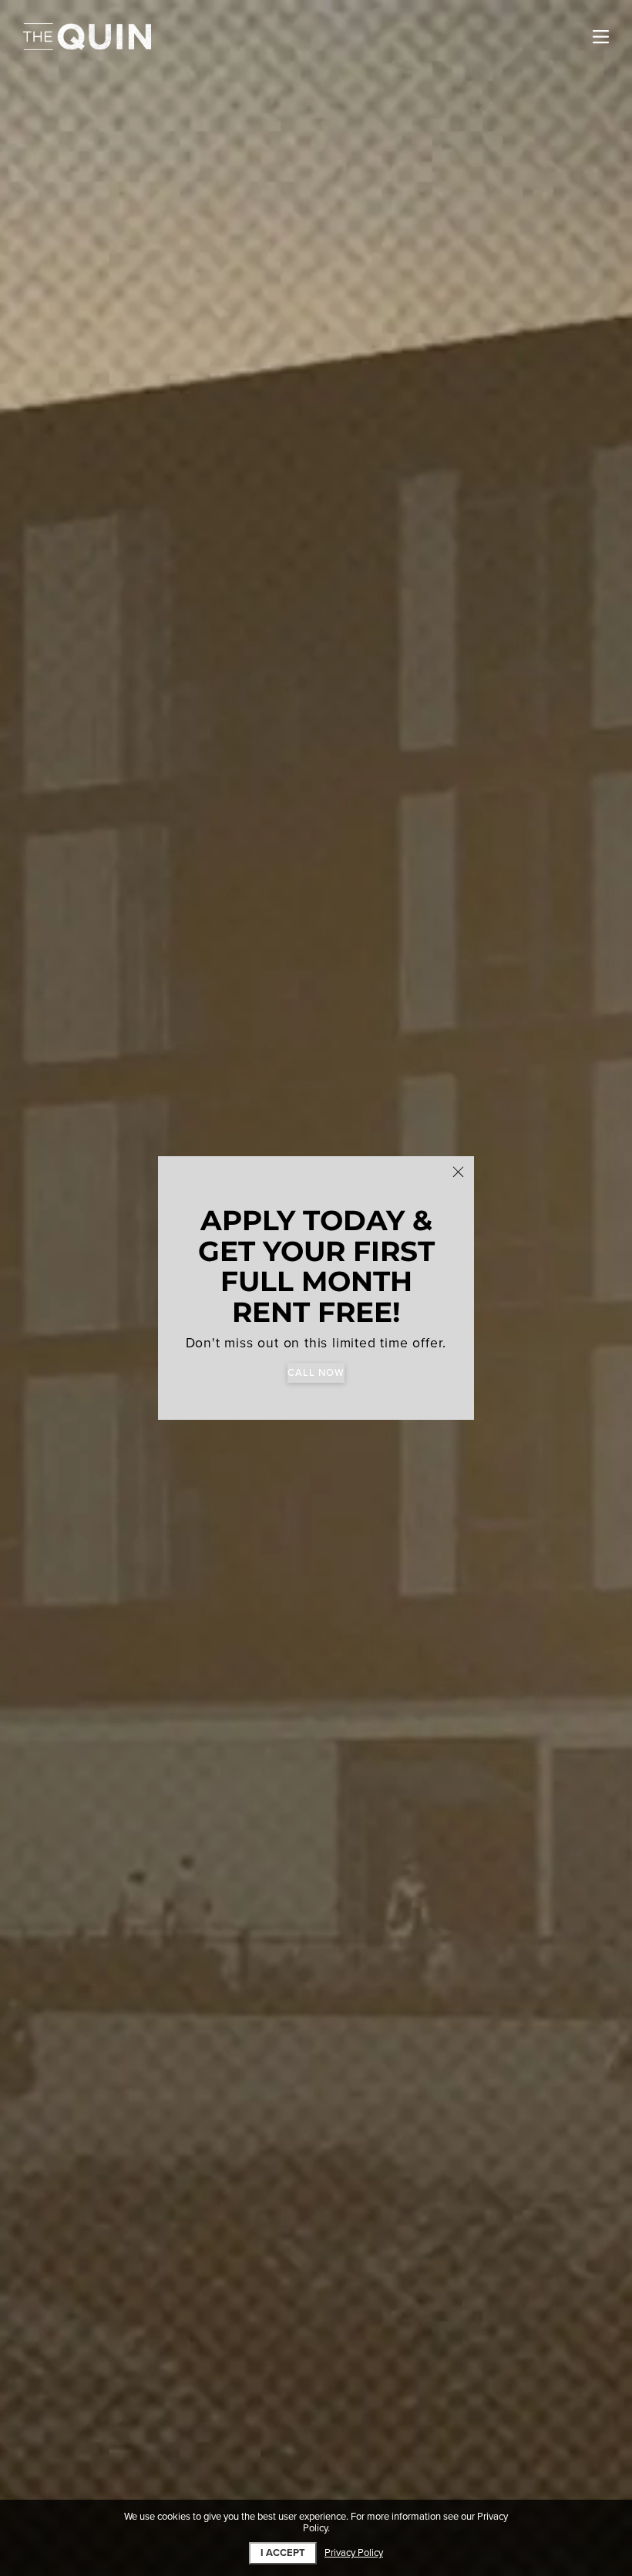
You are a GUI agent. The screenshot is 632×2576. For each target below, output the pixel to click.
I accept (283, 2553)
